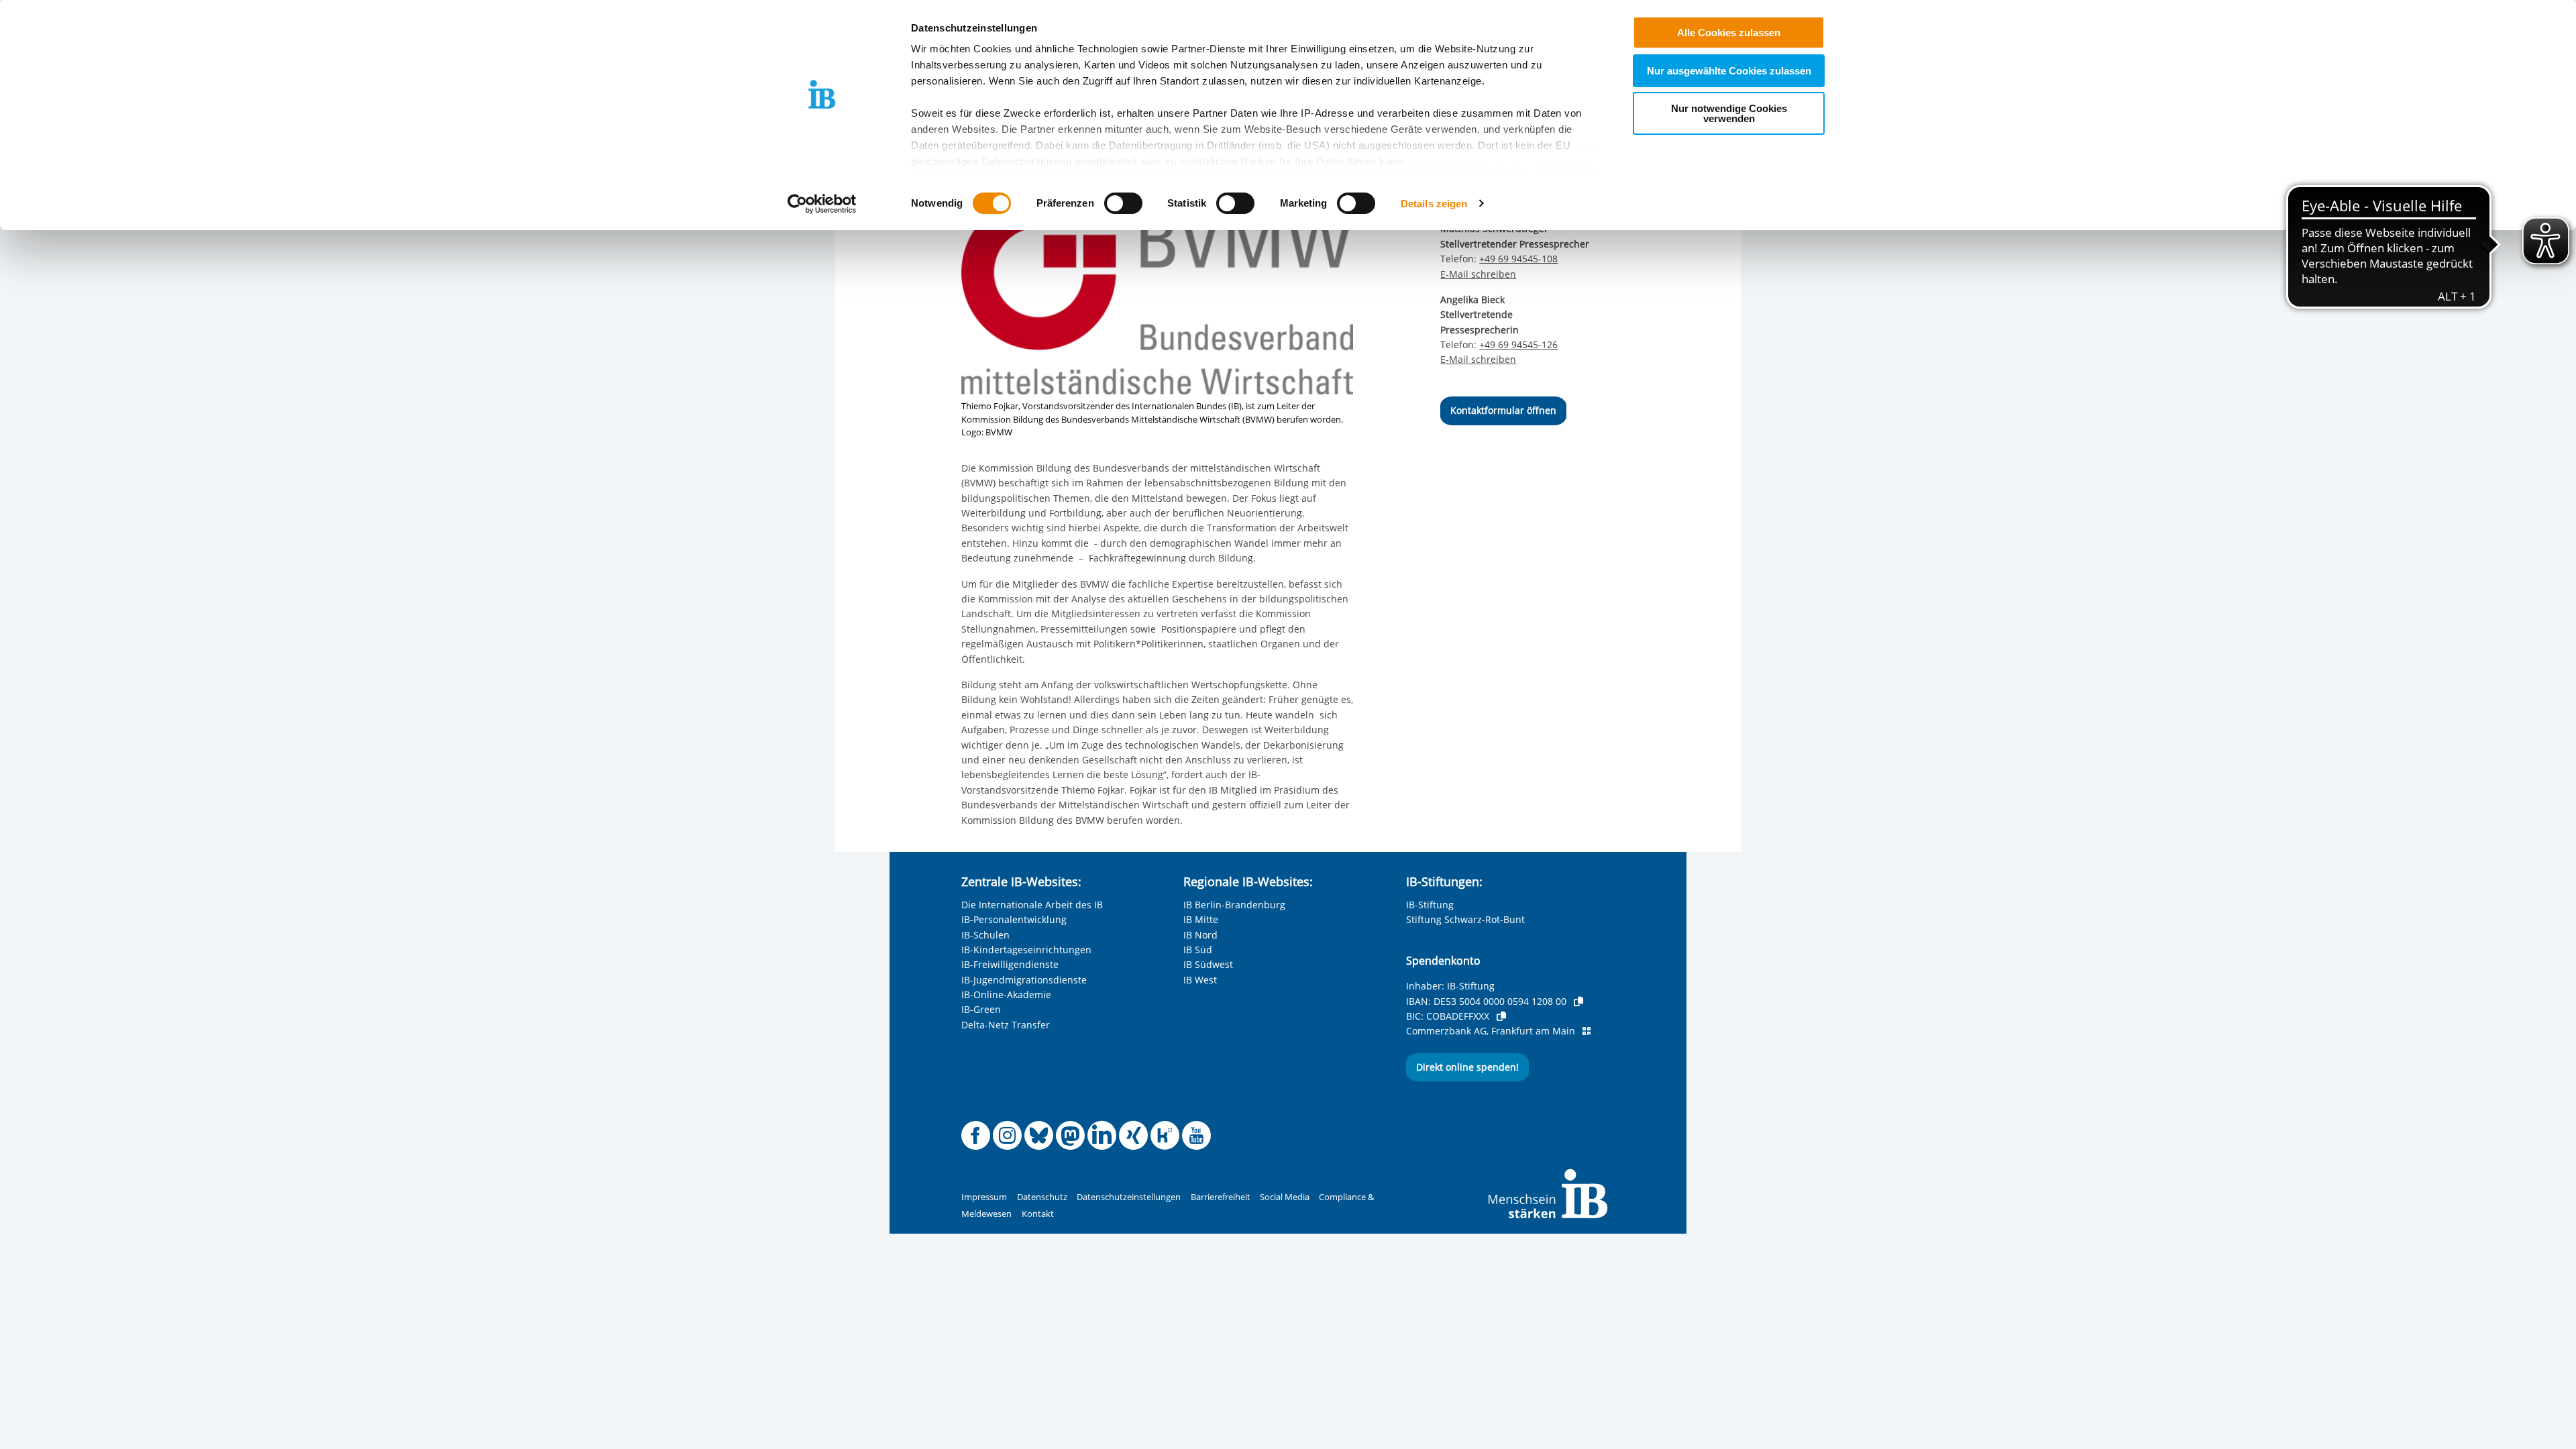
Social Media (1285, 1197)
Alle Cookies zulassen (1729, 33)
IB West (1200, 980)
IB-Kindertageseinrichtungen (1026, 950)
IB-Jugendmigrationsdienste (1024, 980)
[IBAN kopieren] (1578, 1002)
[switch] (1123, 203)
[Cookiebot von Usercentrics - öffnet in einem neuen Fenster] (822, 204)
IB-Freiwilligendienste (1010, 964)
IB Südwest (1208, 964)
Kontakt (1038, 1214)
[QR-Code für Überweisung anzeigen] (1587, 1031)
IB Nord (1200, 935)
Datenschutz (1042, 1197)
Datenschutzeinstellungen (1129, 1197)
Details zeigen (1434, 204)
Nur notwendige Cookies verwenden (1729, 113)
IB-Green (981, 1009)
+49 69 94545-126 (1518, 344)
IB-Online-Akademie (1006, 995)
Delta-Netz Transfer (1006, 1025)
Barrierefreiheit (1221, 1197)
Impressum (984, 1197)
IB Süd (1198, 950)
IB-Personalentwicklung (1014, 919)
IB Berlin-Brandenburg (1234, 905)
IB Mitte (1201, 919)
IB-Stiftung (1430, 905)
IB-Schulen (985, 935)
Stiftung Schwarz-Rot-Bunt (1465, 919)
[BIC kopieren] (1501, 1016)
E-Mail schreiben (1478, 274)
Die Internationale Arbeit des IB (1032, 905)
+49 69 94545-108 (1518, 259)
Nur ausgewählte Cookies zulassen (1729, 71)
